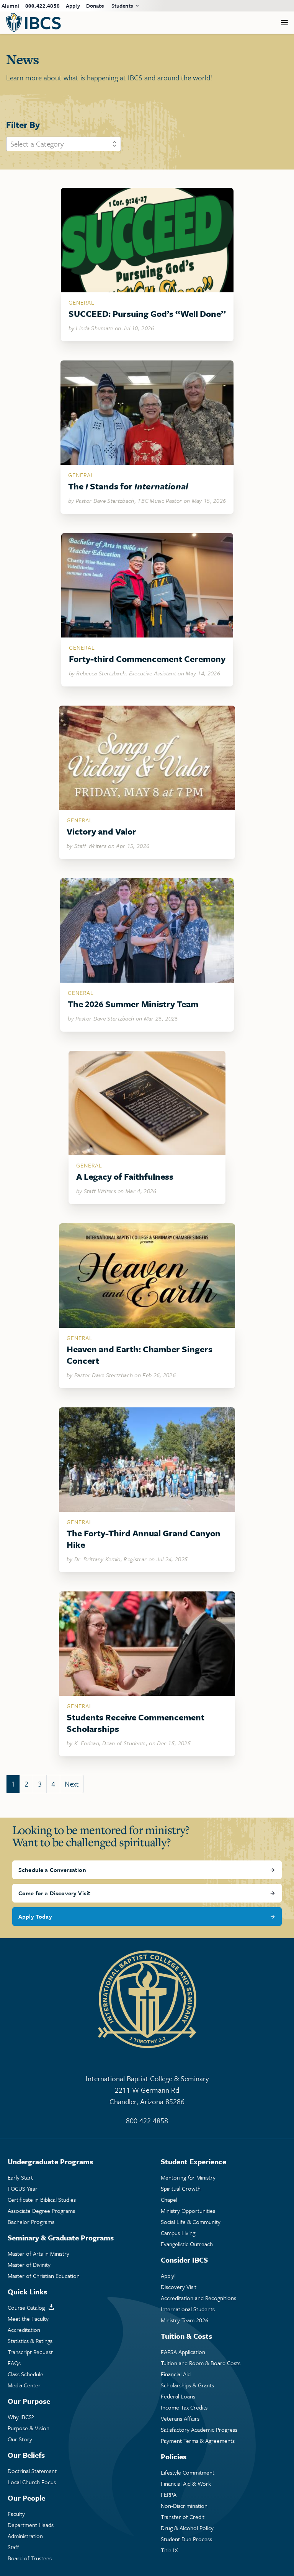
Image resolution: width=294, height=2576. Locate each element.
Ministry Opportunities (188, 2211)
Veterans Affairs (180, 2419)
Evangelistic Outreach (187, 2244)
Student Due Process (186, 2539)
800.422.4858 (42, 6)
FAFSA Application (183, 2352)
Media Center (24, 2385)
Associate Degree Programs (41, 2211)
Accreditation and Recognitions (198, 2298)
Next (72, 1784)
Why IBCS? (21, 2417)
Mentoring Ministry (188, 2177)
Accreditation (24, 2330)
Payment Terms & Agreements (198, 2441)
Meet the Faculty (28, 2319)
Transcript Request (30, 2352)
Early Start (20, 2177)
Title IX (169, 2550)
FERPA (169, 2495)
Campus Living (178, 2233)
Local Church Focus (32, 2482)
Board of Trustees (30, 2558)
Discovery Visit (179, 2287)
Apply (73, 6)
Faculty (16, 2514)
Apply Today (35, 1916)
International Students (188, 2309)
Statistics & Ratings (30, 2341)
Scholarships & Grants (187, 2385)
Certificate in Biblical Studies (42, 2200)
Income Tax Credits (184, 2407)
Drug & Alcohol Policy (187, 2528)
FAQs (14, 2363)
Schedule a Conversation (52, 1870)
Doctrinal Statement (32, 2471)
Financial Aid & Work (186, 2484)
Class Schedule (25, 2374)
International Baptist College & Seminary (147, 2090)
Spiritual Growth (181, 2189)
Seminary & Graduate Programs (61, 2238)
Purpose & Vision (29, 2428)
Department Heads (31, 2525)
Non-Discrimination (184, 2506)
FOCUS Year (23, 2189)
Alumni (10, 6)
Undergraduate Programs (50, 2161)
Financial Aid (176, 2374)
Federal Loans (178, 2396)
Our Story (20, 2439)
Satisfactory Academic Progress (199, 2430)
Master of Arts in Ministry (38, 2254)
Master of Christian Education (44, 2276)
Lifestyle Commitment (188, 2472)
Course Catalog (26, 2308)
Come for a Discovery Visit (54, 1893)
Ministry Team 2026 (185, 2320)
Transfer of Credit (183, 2517)
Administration (25, 2536)
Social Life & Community (191, 2222)
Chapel (169, 2200)
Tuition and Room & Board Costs (201, 2363)
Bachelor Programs (31, 2222)
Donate (95, 6)
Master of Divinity (29, 2265)
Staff (13, 2547)
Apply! (168, 2276)
